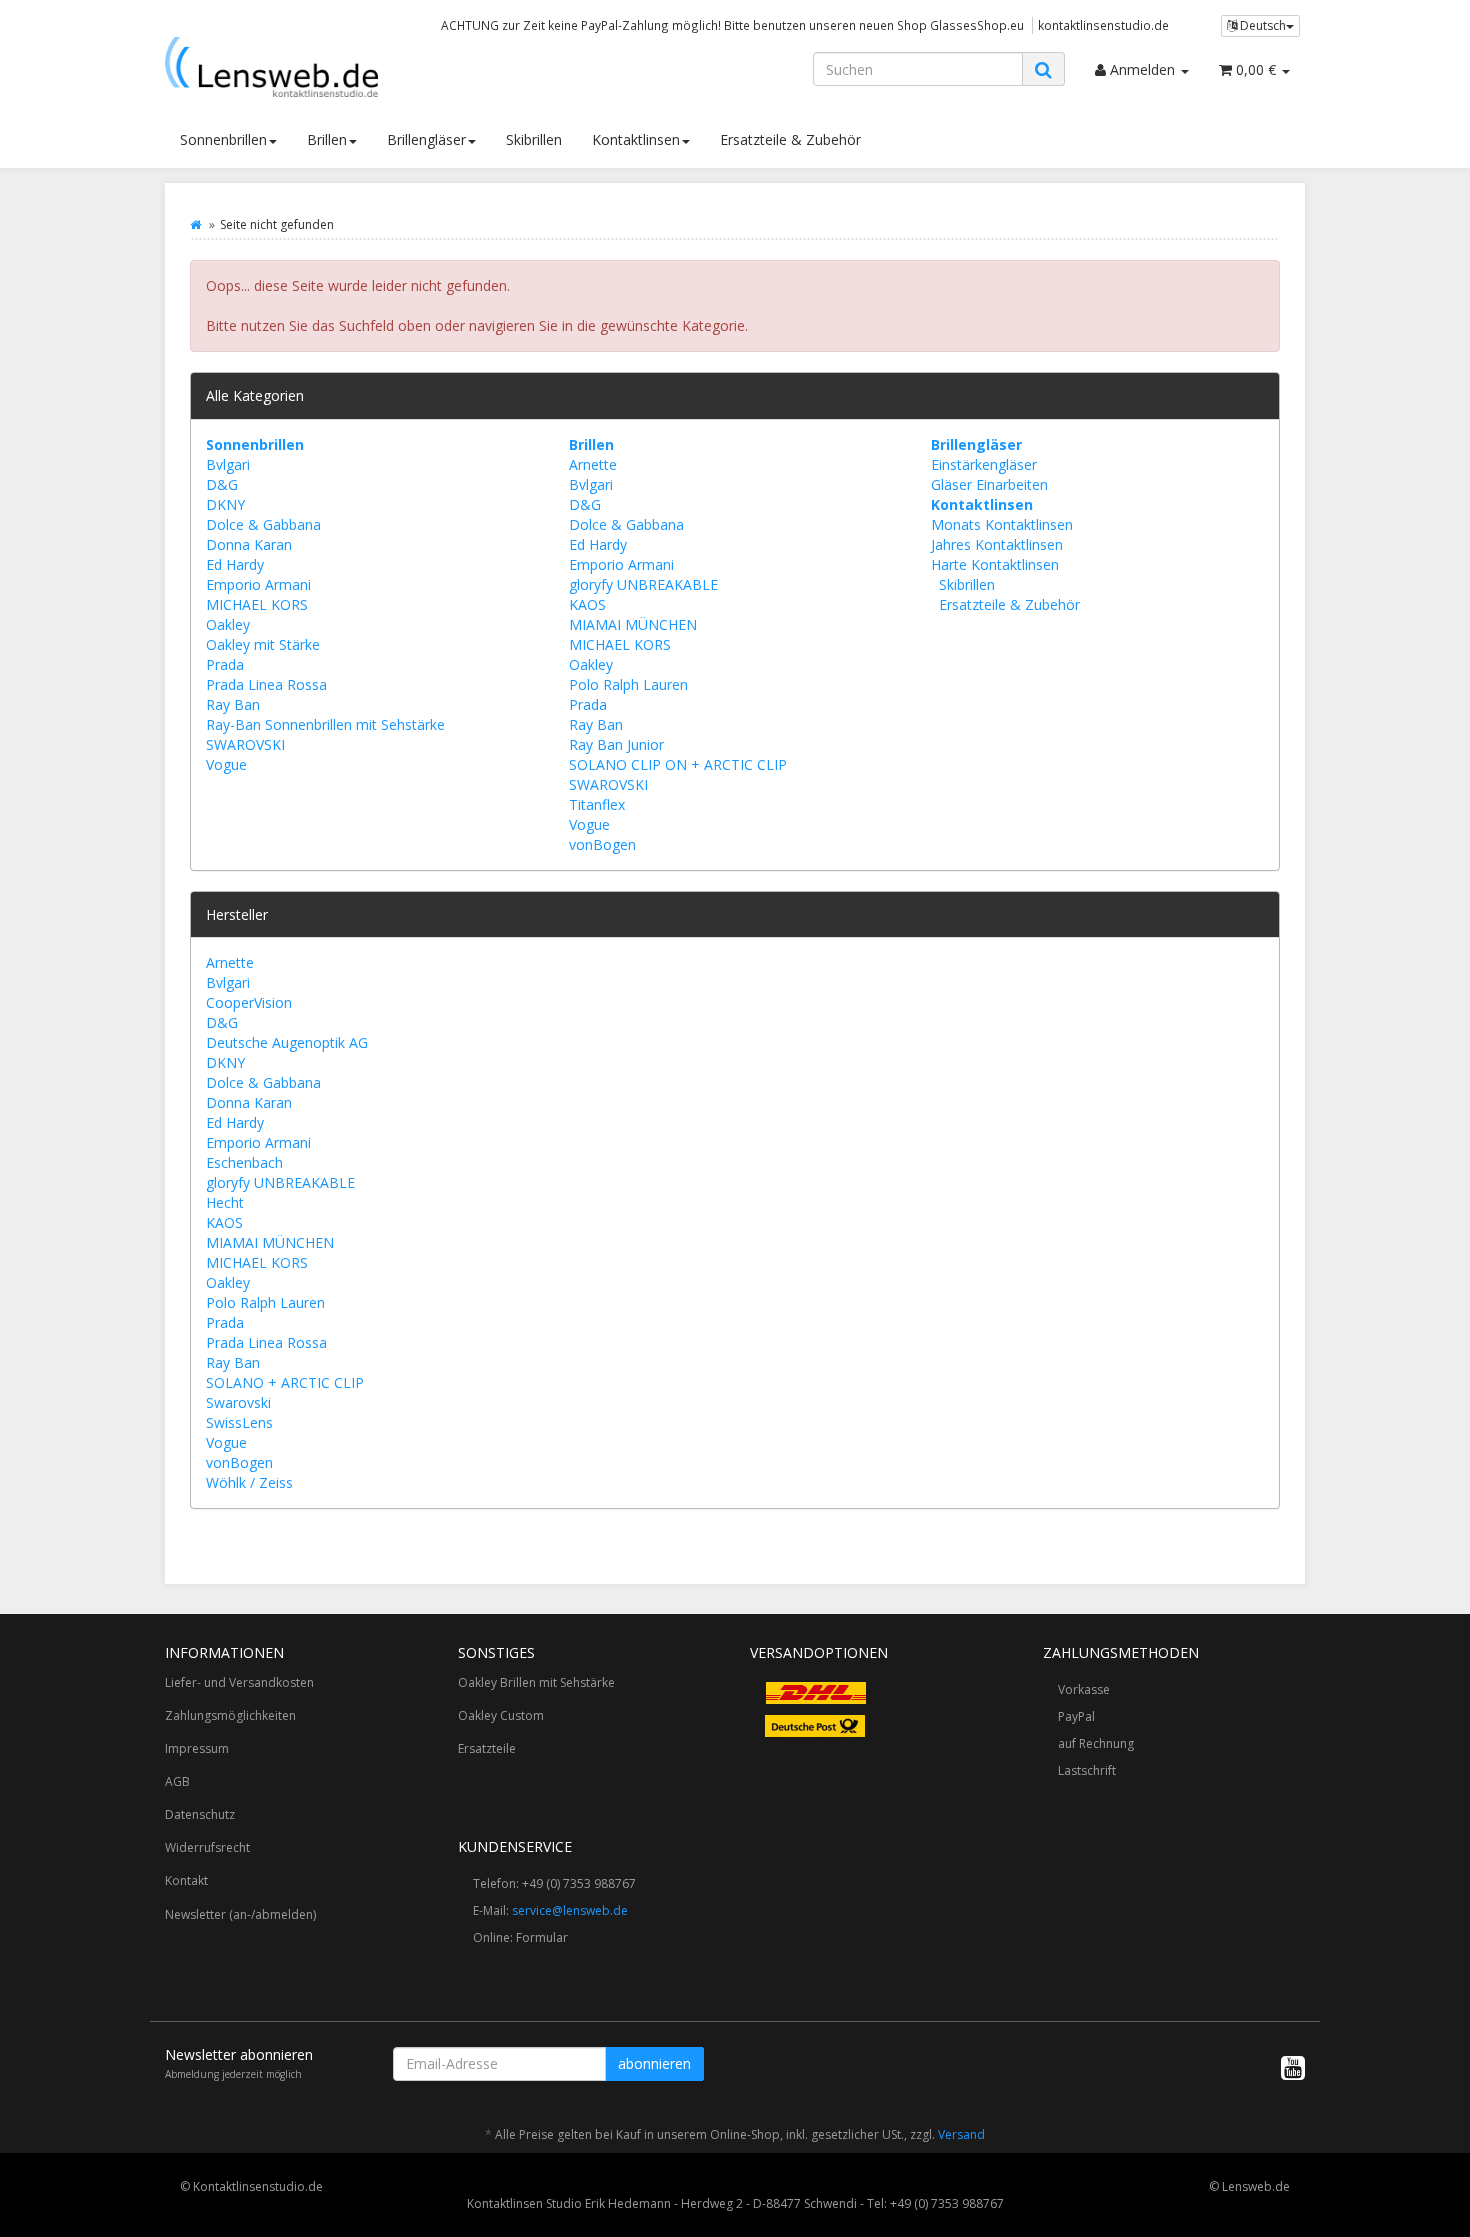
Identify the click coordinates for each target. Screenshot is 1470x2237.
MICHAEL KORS (257, 604)
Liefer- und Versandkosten (239, 1682)
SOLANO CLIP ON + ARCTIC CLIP (678, 764)
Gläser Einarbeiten (989, 484)
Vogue (226, 764)
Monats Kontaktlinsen (1002, 524)
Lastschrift (1087, 1770)
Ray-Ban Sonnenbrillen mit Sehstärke (325, 724)
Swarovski (238, 1402)
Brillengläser (426, 139)
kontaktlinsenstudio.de (1103, 25)
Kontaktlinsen (636, 139)
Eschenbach (244, 1162)
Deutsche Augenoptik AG (287, 1042)
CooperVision (249, 1002)
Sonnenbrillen (223, 139)
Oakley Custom (501, 1715)
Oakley (228, 624)
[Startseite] (195, 224)
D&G (222, 484)
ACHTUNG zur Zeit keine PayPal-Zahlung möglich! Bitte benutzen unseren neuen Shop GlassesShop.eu (732, 25)
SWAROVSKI (245, 744)
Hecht (225, 1202)
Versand (961, 2134)
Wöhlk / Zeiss (249, 1482)
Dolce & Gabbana (263, 524)
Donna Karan (249, 544)
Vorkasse (1084, 1689)
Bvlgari (228, 464)
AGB (177, 1781)
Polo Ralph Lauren (628, 684)
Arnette (593, 464)
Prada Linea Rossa (266, 684)
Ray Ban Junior (616, 744)
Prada (225, 664)
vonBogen (602, 844)
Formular (542, 1937)
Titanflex (597, 804)
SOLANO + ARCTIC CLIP (285, 1382)
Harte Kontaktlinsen (995, 564)
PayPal (1076, 1716)
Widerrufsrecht (207, 1847)
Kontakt (186, 1880)
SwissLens (239, 1422)
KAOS (587, 604)
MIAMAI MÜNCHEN (633, 624)
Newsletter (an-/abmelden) (240, 1914)
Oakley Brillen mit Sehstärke (536, 1682)
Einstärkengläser (984, 464)
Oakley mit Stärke (263, 644)
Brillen (327, 139)
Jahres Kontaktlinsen (997, 544)
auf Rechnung (1096, 1743)
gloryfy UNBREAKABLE (643, 584)
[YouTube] (1293, 2067)
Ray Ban (233, 704)
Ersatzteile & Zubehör (790, 139)
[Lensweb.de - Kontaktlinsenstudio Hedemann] (345, 67)
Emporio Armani (258, 584)
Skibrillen (534, 139)
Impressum (197, 1748)
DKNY (225, 504)
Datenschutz (200, 1814)
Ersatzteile (487, 1748)
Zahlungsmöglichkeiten (230, 1715)
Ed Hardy (235, 564)
